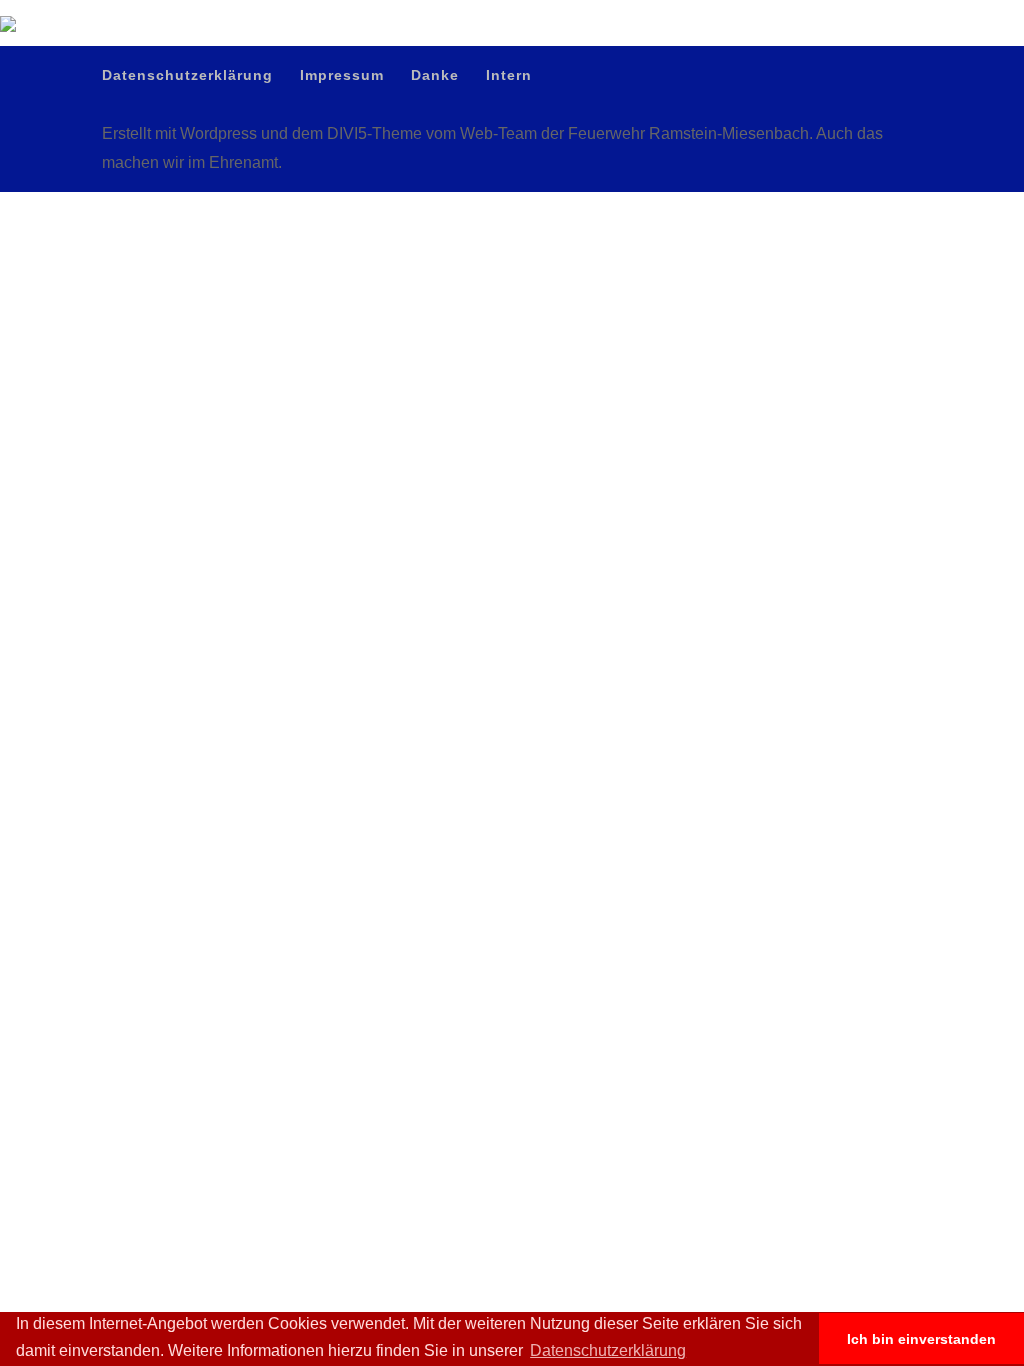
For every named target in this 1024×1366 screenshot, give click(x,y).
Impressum (801, 15)
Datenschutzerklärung (702, 15)
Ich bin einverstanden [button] (921, 1339)
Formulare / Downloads (879, 91)
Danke (862, 15)
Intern (908, 15)
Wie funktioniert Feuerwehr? (601, 91)
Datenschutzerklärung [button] (608, 1350)
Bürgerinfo (748, 91)
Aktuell (466, 91)
